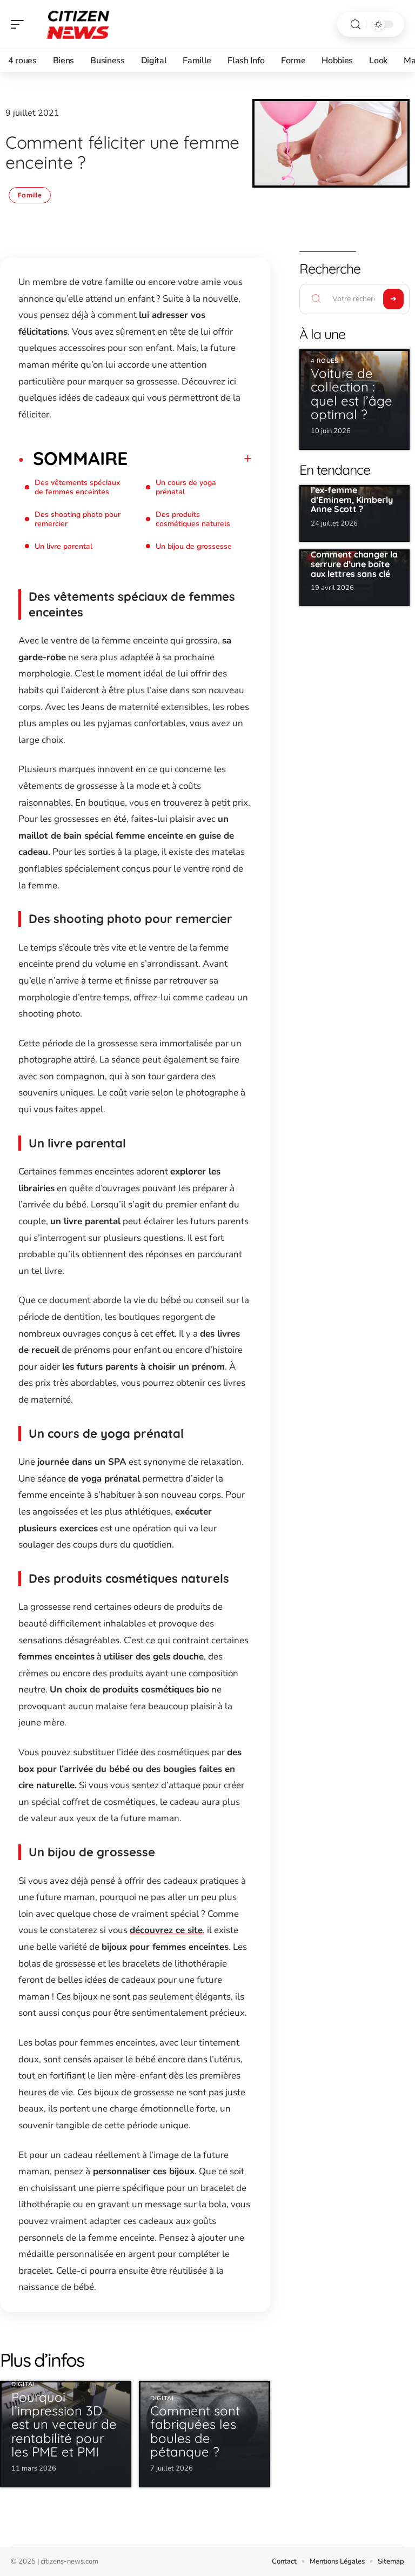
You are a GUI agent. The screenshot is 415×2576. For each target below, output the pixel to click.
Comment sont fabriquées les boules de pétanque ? (195, 2431)
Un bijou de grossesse (194, 546)
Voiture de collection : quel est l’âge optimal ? (352, 394)
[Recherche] (356, 25)
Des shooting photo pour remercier (78, 519)
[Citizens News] (78, 24)
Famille (30, 195)
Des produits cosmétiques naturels (193, 519)
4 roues (325, 361)
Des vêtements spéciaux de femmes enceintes (77, 487)
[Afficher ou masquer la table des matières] (190, 459)
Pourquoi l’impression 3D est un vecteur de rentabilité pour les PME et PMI (64, 2424)
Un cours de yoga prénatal (186, 487)
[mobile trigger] (20, 24)
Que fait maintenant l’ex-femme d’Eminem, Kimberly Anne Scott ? (353, 495)
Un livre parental (63, 546)
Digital (24, 2384)
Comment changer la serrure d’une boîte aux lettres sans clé (354, 564)
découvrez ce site (166, 1930)
